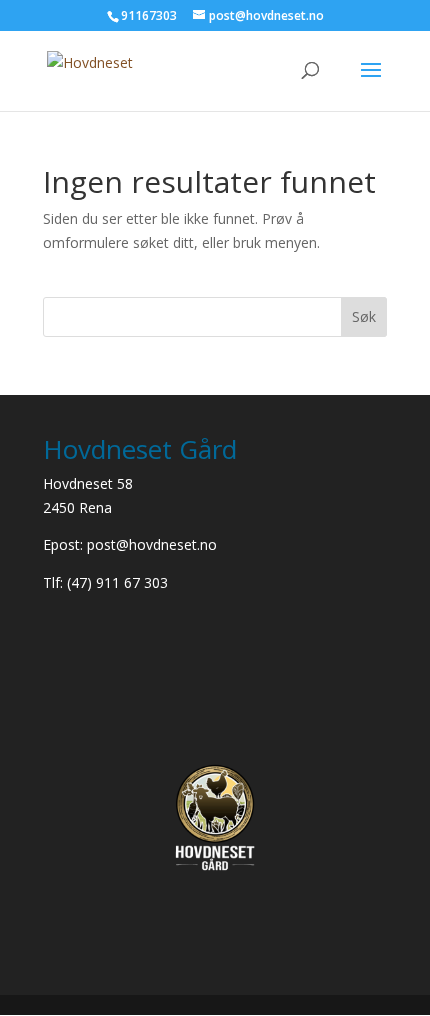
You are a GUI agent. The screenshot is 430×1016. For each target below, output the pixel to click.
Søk (364, 316)
